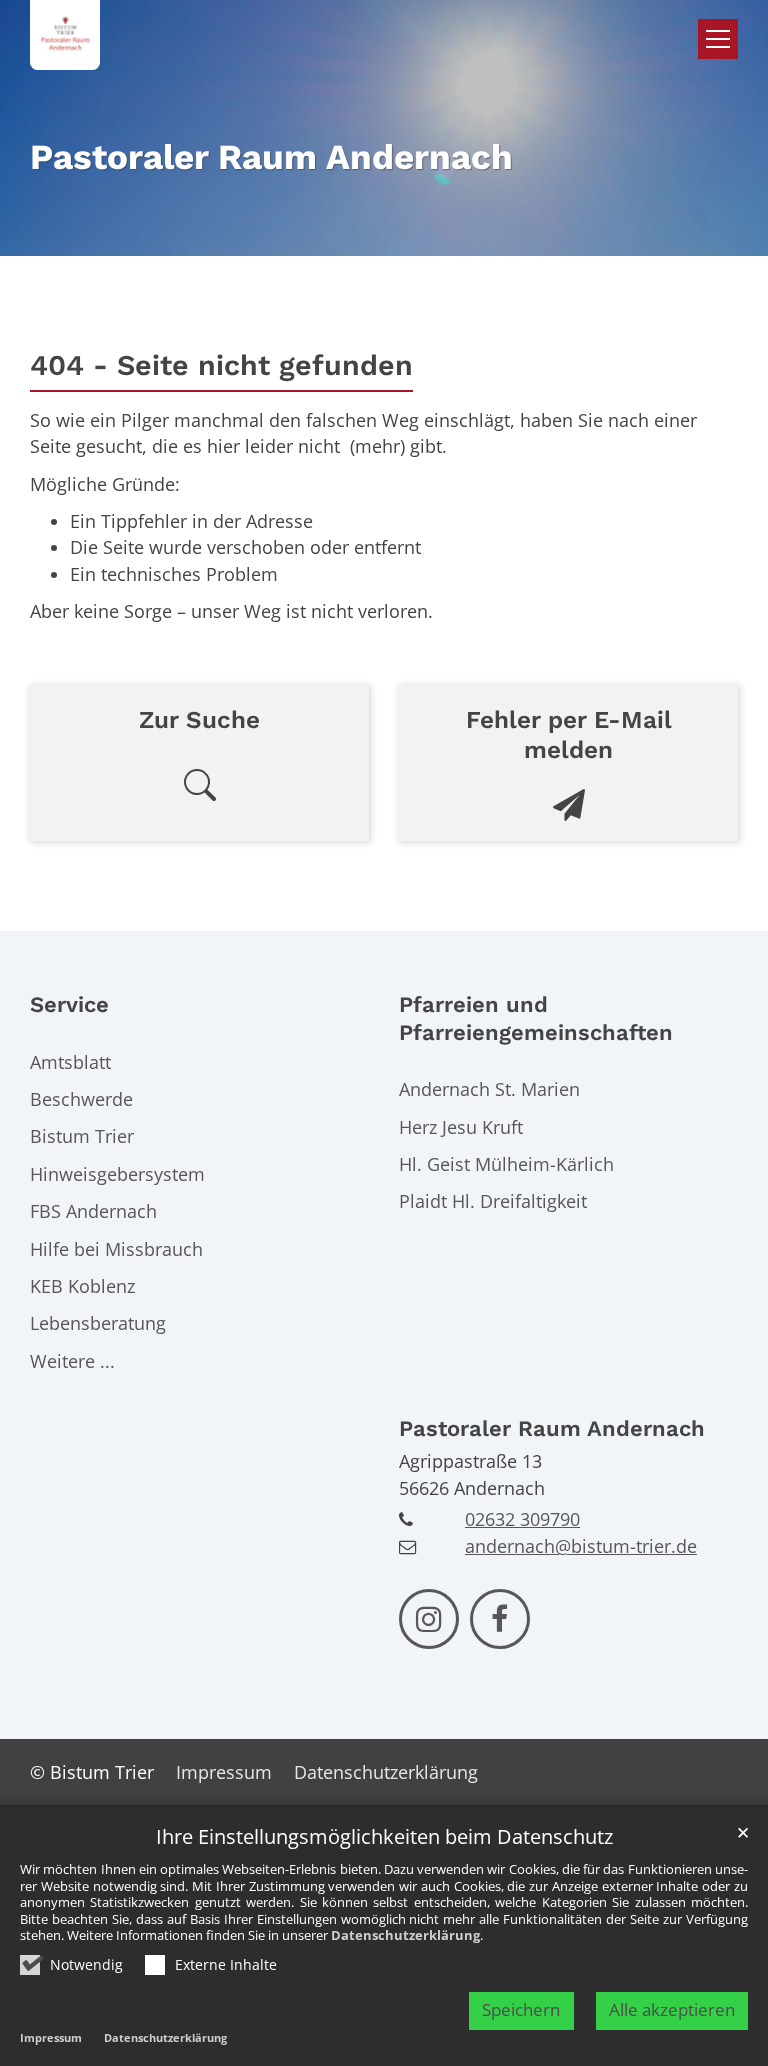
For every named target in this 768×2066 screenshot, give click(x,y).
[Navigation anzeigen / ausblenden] (718, 39)
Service (69, 1004)
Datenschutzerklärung (405, 1935)
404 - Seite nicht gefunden (221, 365)
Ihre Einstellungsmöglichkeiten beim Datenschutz (384, 1837)
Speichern (521, 2009)
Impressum (51, 2037)
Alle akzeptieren (672, 2009)
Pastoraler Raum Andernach (552, 1428)
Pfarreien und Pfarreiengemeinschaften (536, 1018)
